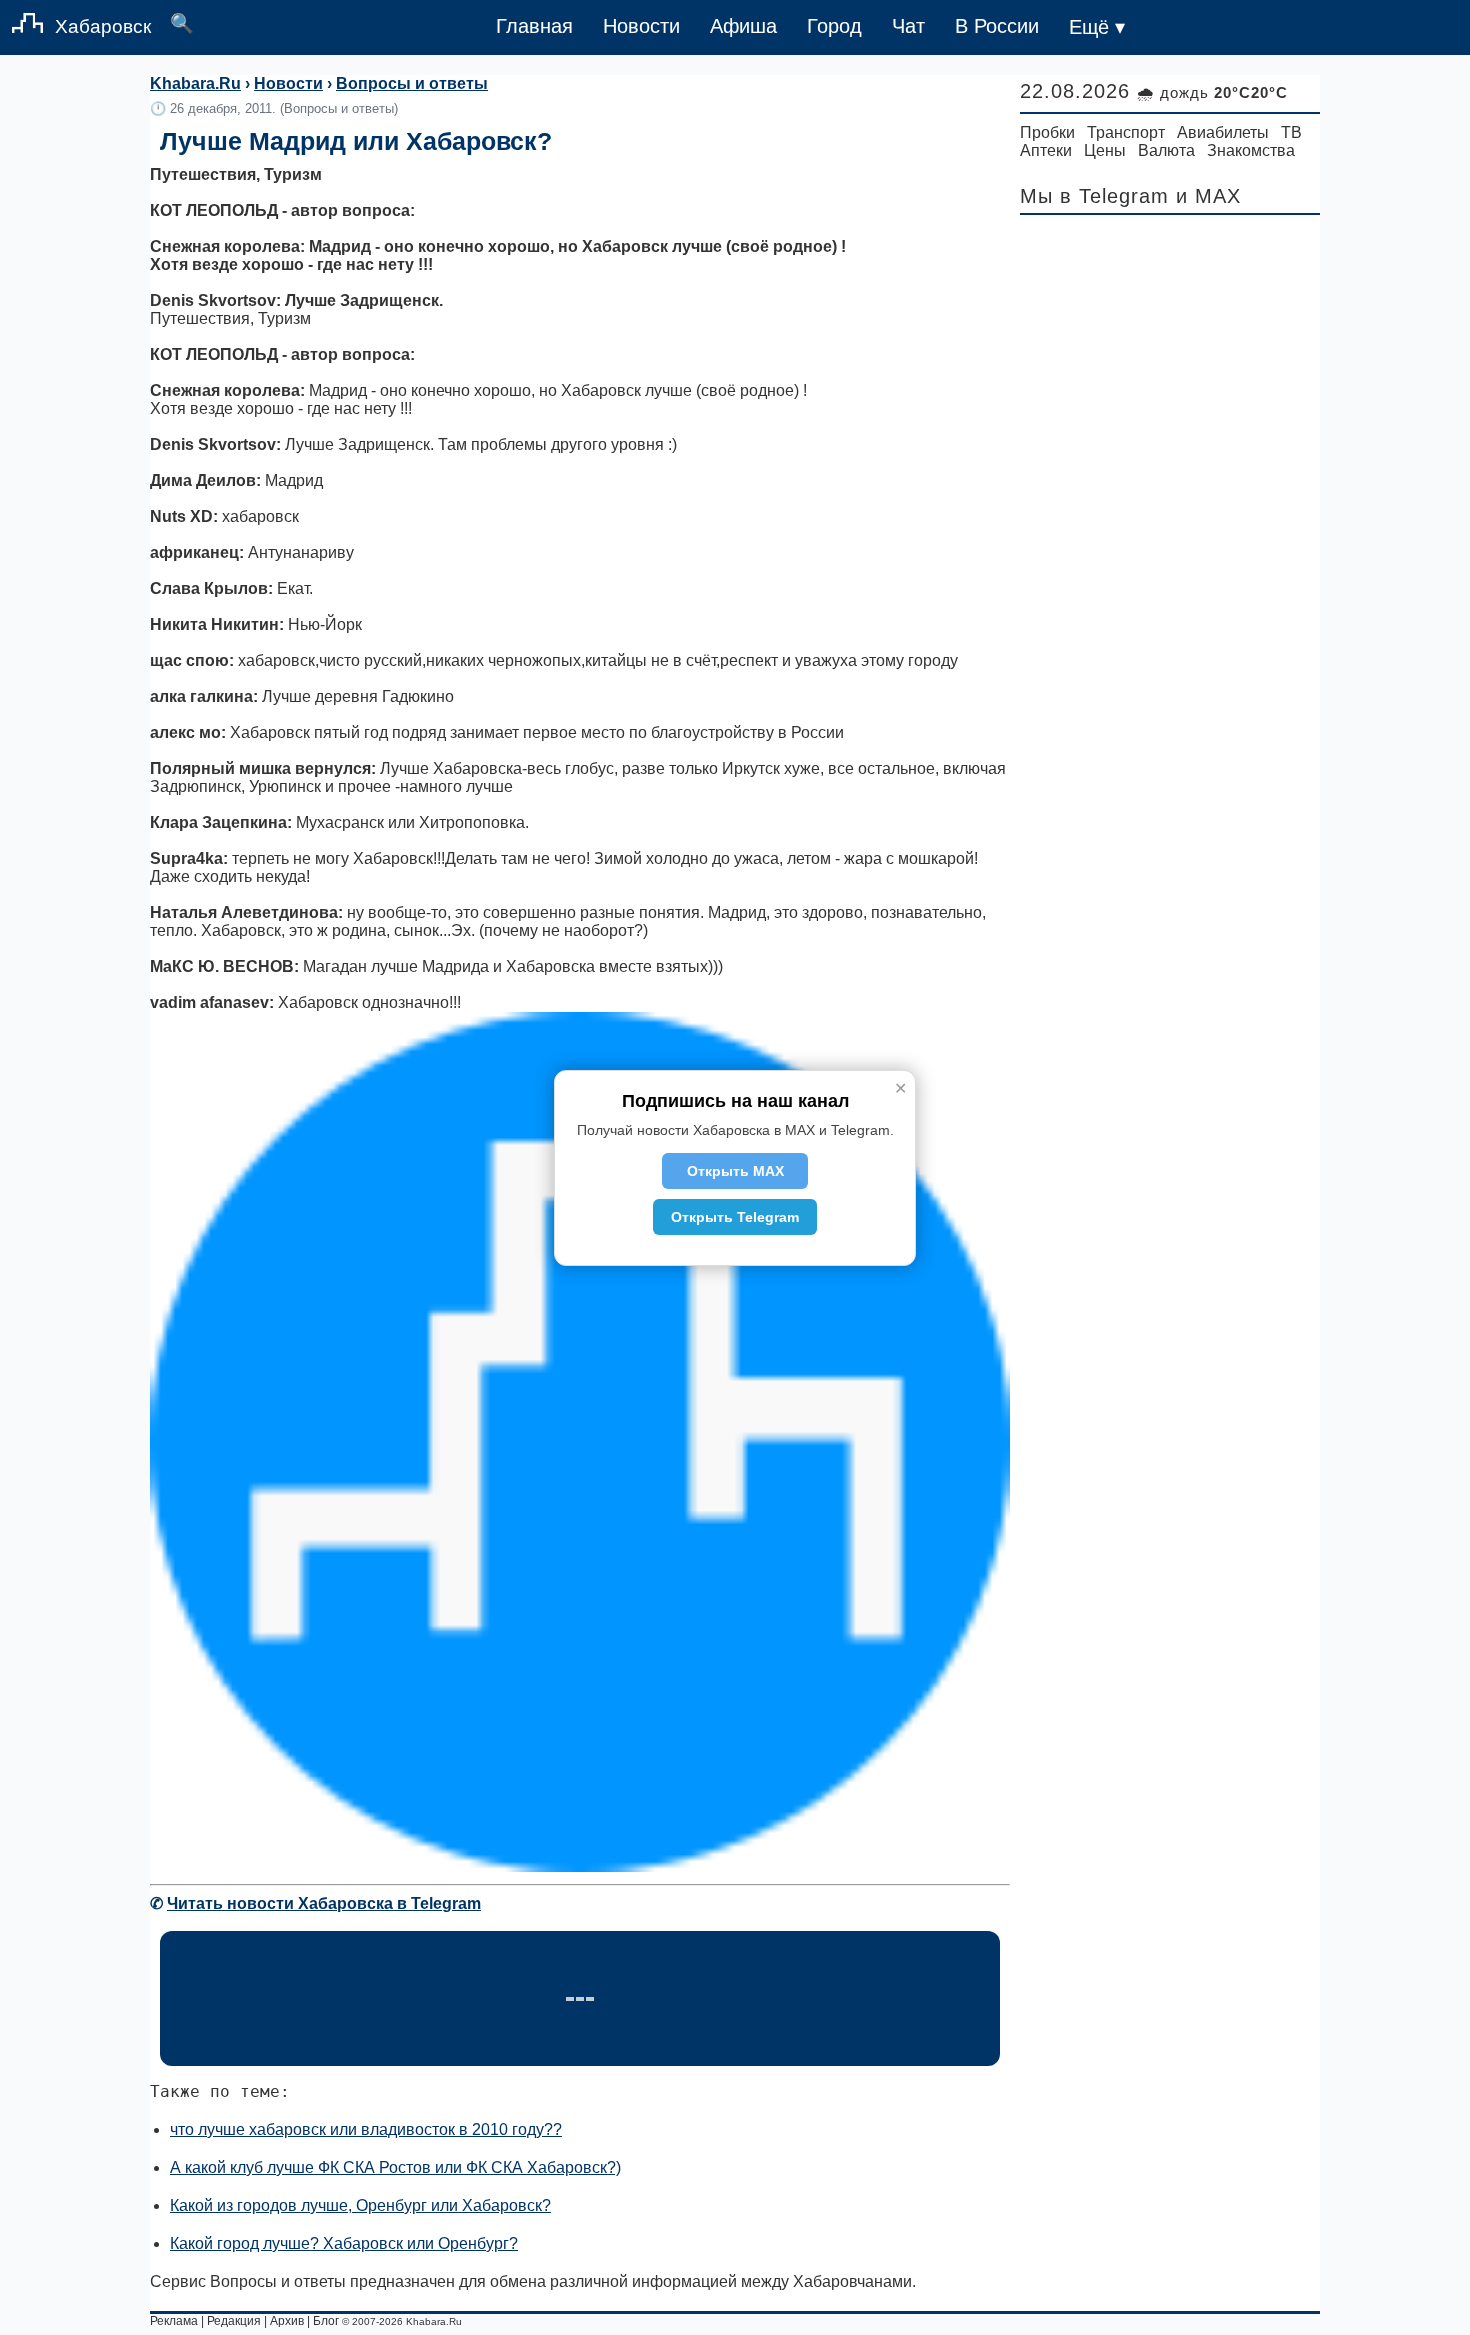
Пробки (1047, 132)
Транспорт (1126, 132)
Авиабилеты (1223, 132)
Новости (641, 26)
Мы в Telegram (1094, 196)
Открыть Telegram (735, 1217)
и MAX (1208, 196)
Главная (534, 26)
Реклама (174, 2321)
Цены (1105, 150)
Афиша (743, 26)
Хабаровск (103, 26)
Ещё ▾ (1097, 27)
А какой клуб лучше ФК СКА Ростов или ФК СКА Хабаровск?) (395, 2167)
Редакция (234, 2321)
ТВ (1291, 132)
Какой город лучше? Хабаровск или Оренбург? (344, 2243)
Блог (326, 2321)
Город (834, 26)
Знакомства (1251, 150)
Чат (908, 26)
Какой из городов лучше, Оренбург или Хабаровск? (360, 2205)
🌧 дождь (1212, 92)
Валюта (1166, 150)
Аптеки (1046, 150)
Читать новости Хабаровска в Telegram (324, 1903)
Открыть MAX (735, 1171)
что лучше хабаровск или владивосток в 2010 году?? (366, 2129)
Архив (287, 2321)
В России (997, 26)
